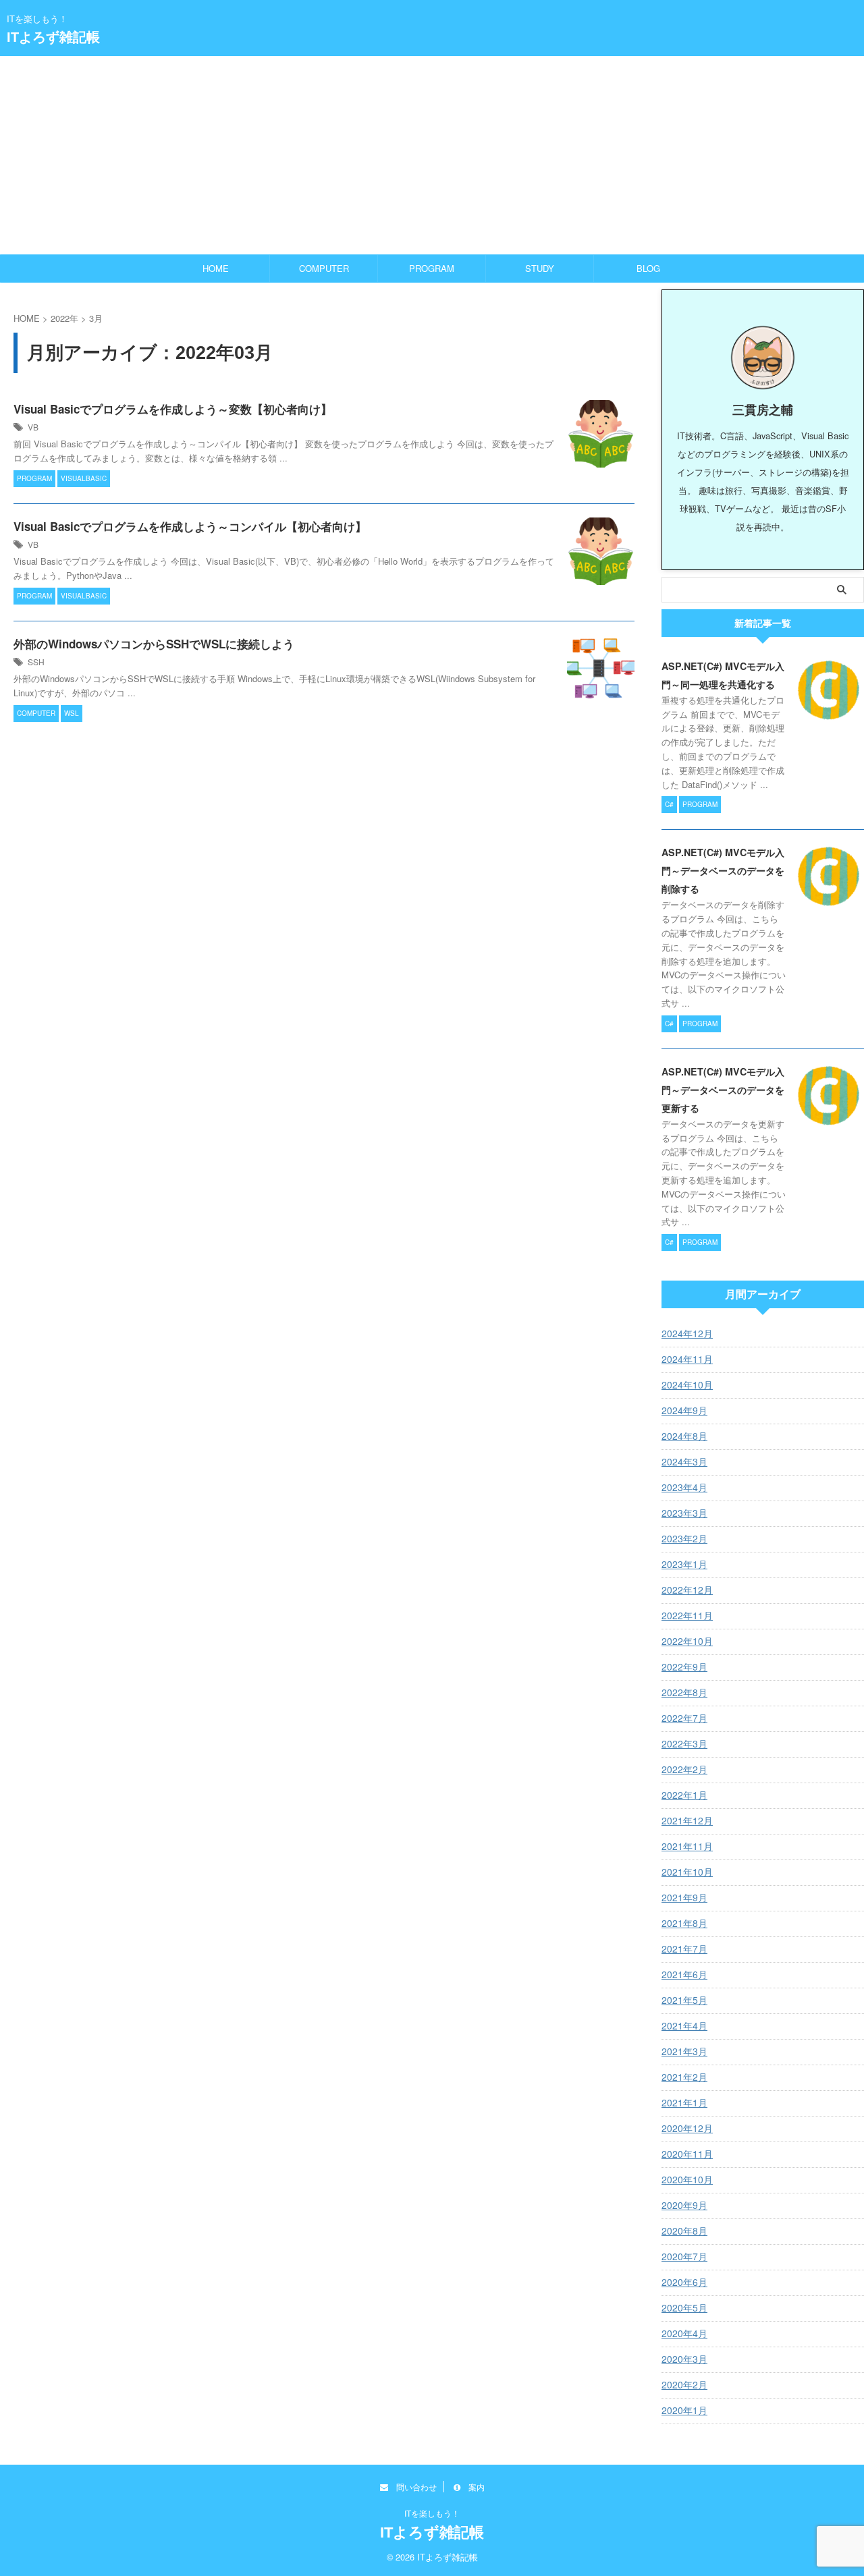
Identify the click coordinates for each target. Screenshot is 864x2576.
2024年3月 (684, 1461)
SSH (36, 662)
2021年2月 (684, 2077)
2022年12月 (687, 1590)
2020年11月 (687, 2154)
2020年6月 (684, 2282)
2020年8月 (684, 2231)
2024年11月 (687, 1359)
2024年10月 (687, 1384)
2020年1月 (684, 2410)
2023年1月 (684, 1564)
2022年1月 (684, 1795)
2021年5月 (684, 2000)
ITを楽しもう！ (432, 2513)
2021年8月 (684, 1923)
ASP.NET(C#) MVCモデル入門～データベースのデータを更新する (723, 1090)
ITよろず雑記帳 (53, 37)
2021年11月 (687, 1846)
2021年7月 (684, 1949)
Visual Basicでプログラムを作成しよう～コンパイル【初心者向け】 (190, 526)
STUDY (540, 268)
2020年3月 (684, 2359)
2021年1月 (684, 2102)
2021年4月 (684, 2025)
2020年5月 (684, 2307)
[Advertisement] (432, 155)
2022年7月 (684, 1718)
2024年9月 (684, 1410)
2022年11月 (687, 1615)
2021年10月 (687, 1872)
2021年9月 (684, 1897)
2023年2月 (684, 1538)
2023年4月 (684, 1487)
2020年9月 (684, 2205)
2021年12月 (687, 1820)
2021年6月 (684, 1974)
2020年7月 (684, 2256)
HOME (216, 268)
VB (33, 427)
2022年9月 (684, 1667)
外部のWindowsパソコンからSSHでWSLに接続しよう (154, 644)
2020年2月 (684, 2384)
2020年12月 (687, 2128)
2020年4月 (684, 2333)
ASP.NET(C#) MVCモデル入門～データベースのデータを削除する (723, 870)
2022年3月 (684, 1743)
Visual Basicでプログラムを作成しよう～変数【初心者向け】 (173, 409)
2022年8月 (684, 1692)
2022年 (64, 318)
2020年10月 (687, 2179)
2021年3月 (684, 2051)
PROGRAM (432, 268)
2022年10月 (687, 1641)
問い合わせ (412, 2487)
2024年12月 (687, 1333)
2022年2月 (684, 1769)
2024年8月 (684, 1436)
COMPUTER (324, 268)
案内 (473, 2487)
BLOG (648, 268)
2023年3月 (684, 1513)
